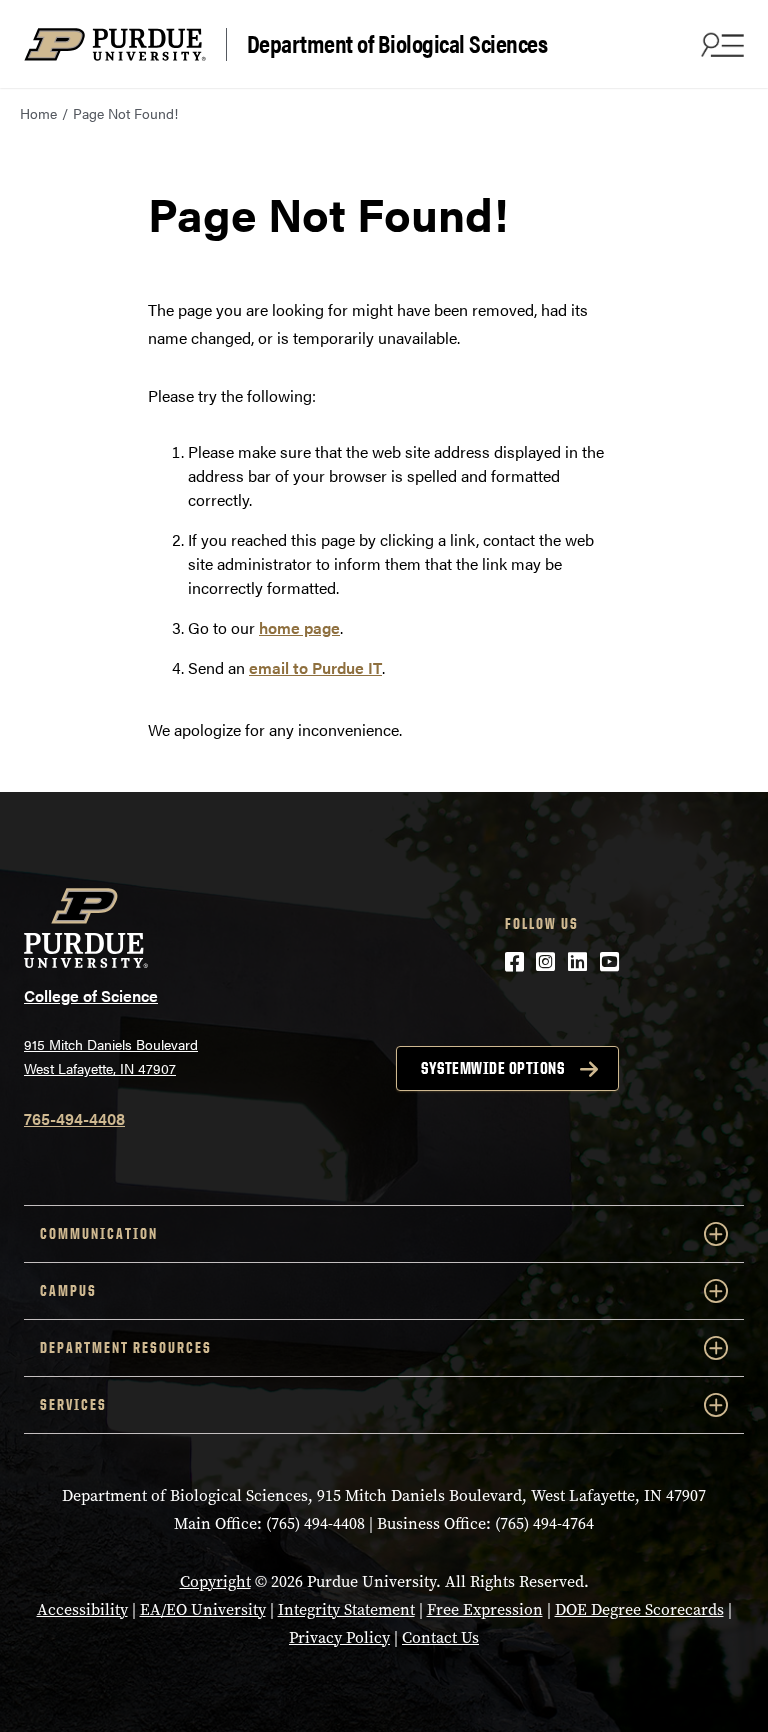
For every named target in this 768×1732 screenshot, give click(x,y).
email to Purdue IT (315, 667)
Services (73, 1404)
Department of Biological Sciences (397, 44)
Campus (68, 1290)
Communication (99, 1233)
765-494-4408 (74, 1118)
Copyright (215, 1581)
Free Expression (485, 1609)
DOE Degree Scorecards (639, 1609)
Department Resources (126, 1347)
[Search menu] (720, 44)
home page (299, 627)
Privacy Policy (339, 1637)
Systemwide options (492, 1068)
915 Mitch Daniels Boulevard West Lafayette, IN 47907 (111, 1056)
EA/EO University (203, 1609)
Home (38, 113)
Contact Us (440, 1637)
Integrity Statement (346, 1609)
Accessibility (82, 1609)
